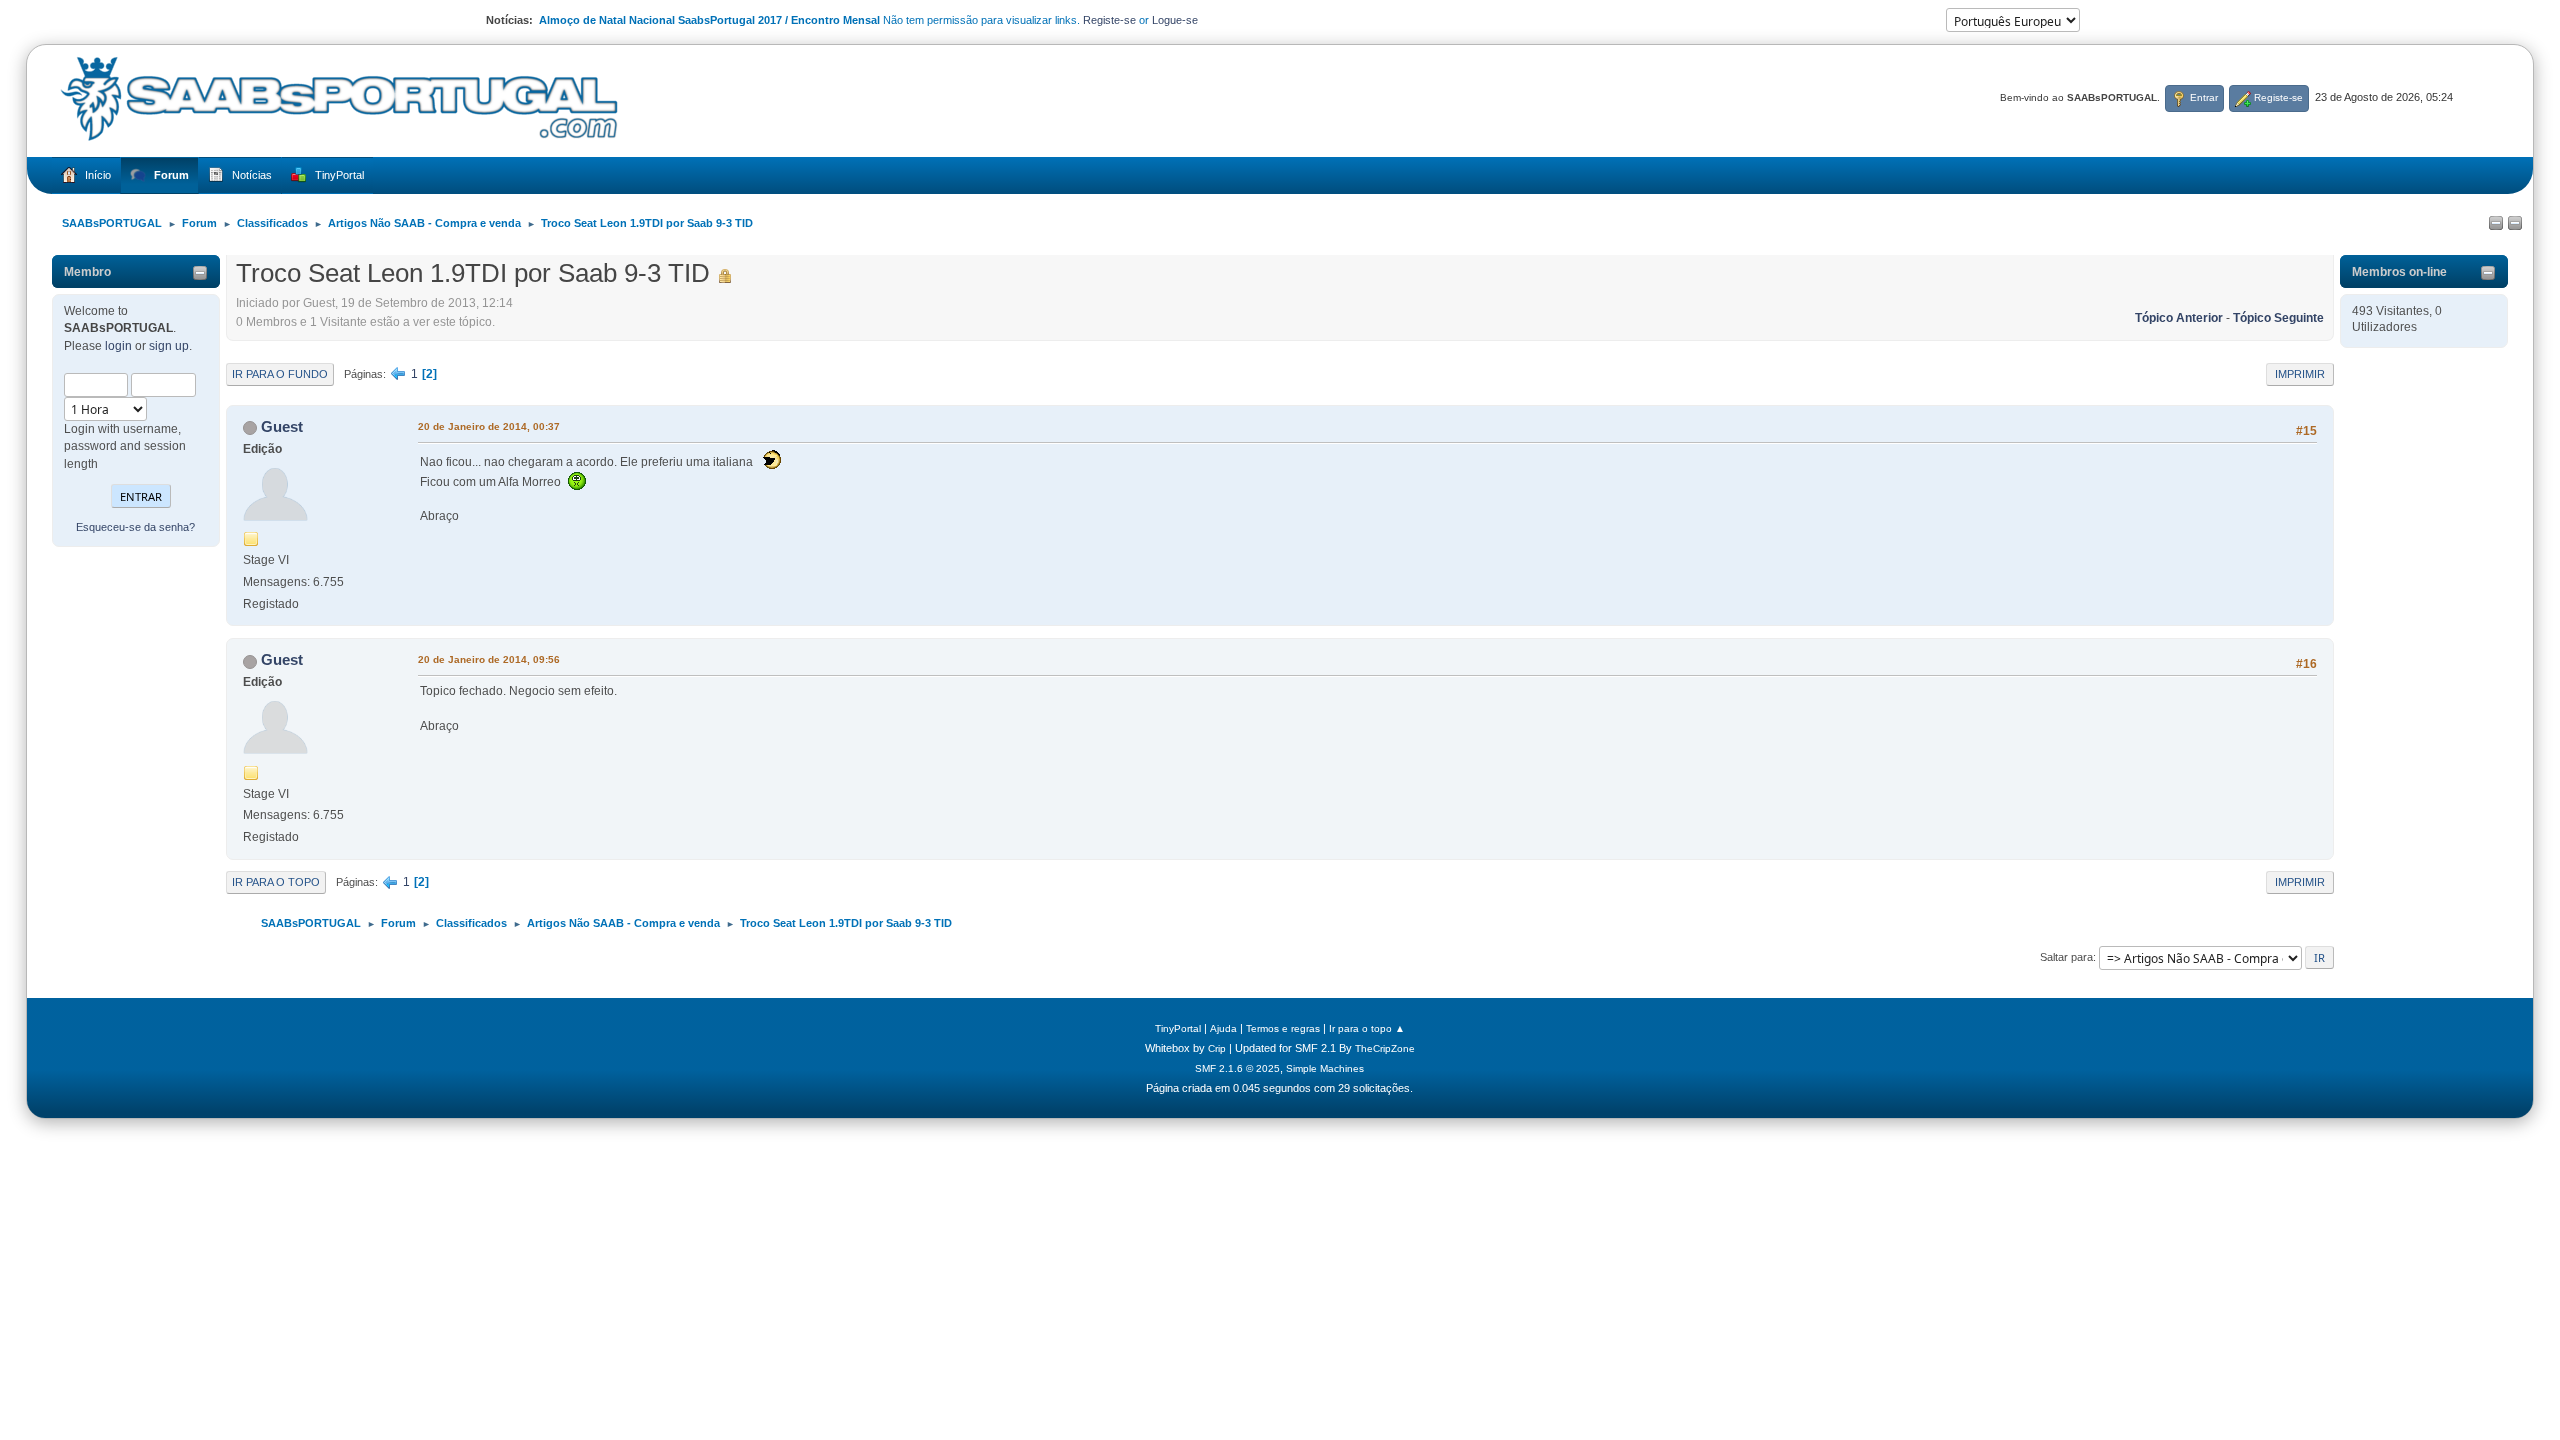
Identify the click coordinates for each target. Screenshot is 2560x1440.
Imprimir (2300, 374)
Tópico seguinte (2278, 318)
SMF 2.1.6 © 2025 (1237, 1068)
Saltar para (2066, 957)
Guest (282, 426)
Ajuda (1223, 1028)
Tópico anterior (2179, 318)
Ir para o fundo (280, 374)
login (118, 346)
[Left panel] (2496, 224)
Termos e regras (1283, 1028)
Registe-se (1109, 20)
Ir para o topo (276, 882)
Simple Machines (1325, 1068)
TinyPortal (1178, 1028)
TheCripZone (1385, 1048)
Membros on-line (2399, 272)
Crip (1217, 1048)
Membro (87, 272)
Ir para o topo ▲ (1367, 1028)
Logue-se (1175, 20)
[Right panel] (2515, 224)
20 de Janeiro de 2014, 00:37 (489, 426)
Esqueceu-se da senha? (135, 527)
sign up (169, 346)
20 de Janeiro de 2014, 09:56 (489, 659)
